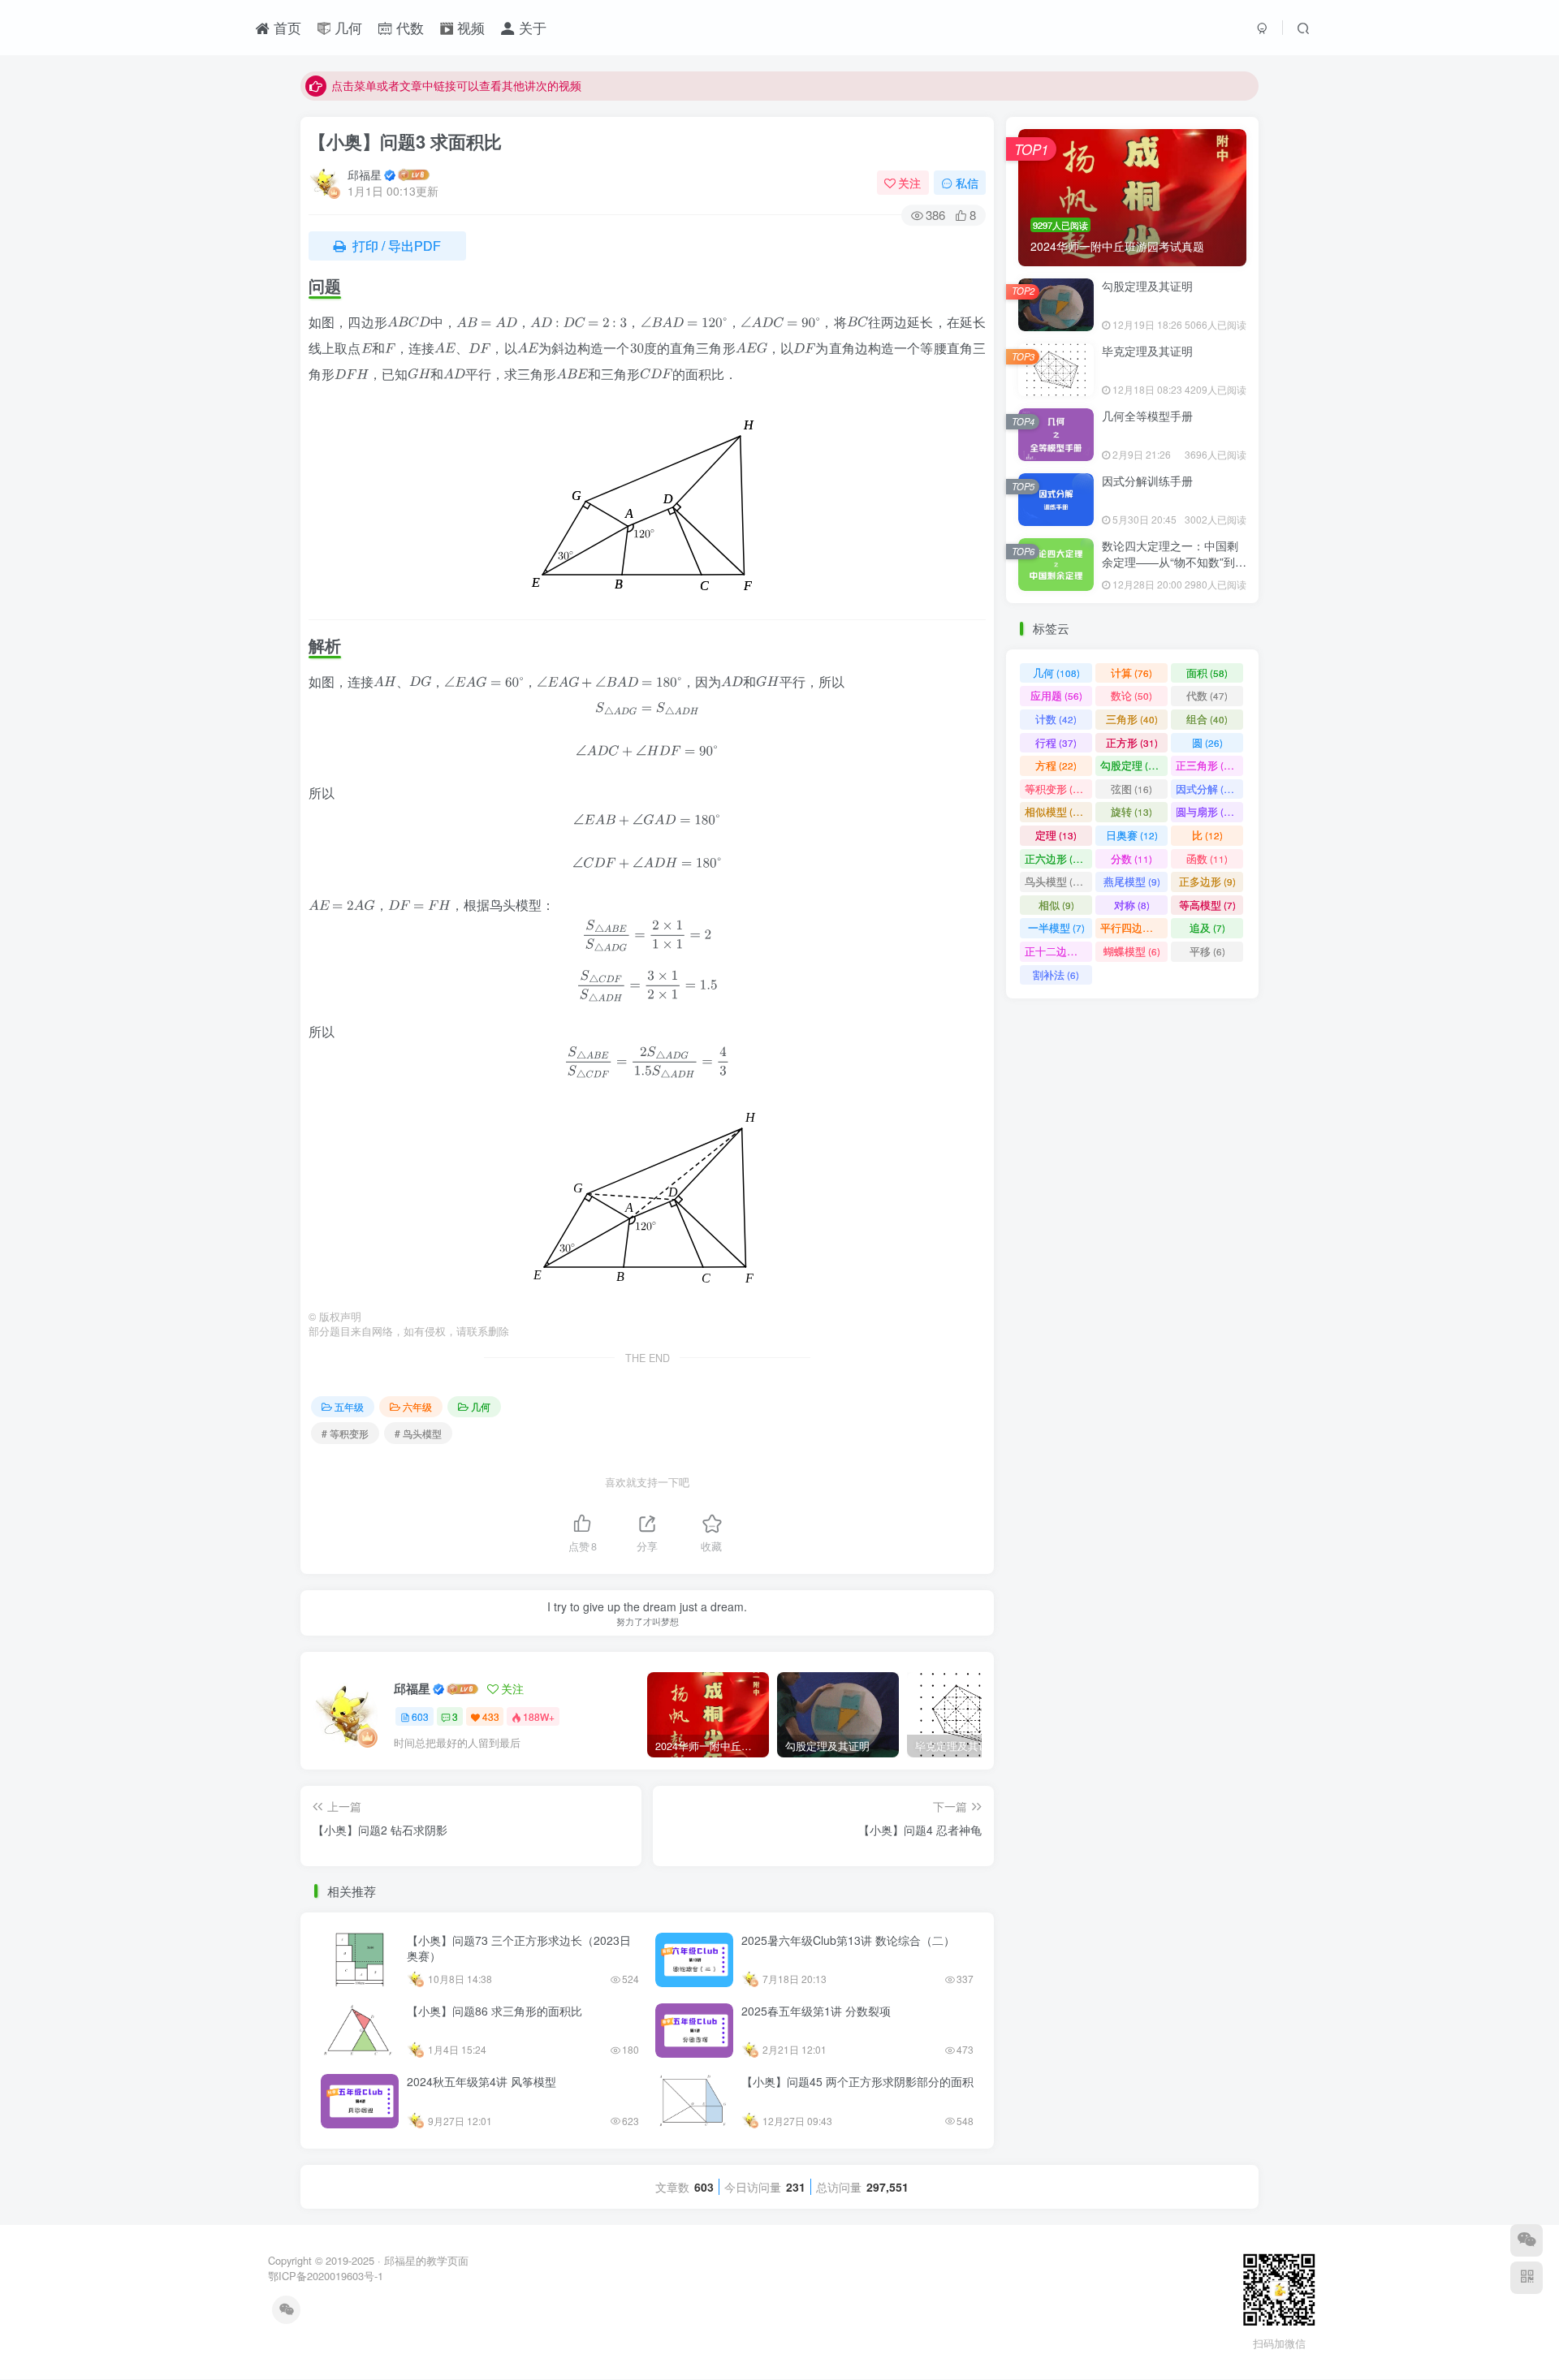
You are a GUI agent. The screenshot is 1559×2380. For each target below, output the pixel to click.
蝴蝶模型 (1132, 951)
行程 (1056, 742)
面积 (1207, 673)
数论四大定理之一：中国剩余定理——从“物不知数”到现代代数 (1174, 561)
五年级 (349, 1406)
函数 (1207, 858)
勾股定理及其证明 (1147, 286)
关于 (531, 28)
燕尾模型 (1132, 881)
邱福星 (365, 175)
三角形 (1132, 719)
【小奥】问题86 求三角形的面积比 (494, 2011)
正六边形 (1056, 858)
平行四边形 (1134, 927)
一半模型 (1056, 927)
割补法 (1056, 974)
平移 (1207, 951)
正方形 (1132, 742)
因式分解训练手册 (1147, 481)
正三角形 (1207, 765)
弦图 (1131, 789)
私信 (967, 183)
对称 (1132, 905)
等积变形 (1056, 789)
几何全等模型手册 (1147, 416)
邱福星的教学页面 (426, 2260)
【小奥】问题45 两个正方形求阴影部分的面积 (857, 2081)
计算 (1131, 673)
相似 (1056, 905)
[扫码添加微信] (1527, 2240)
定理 (1056, 835)
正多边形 (1207, 881)
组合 (1207, 719)
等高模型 (1207, 905)
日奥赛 (1132, 835)
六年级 (417, 1406)
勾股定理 (1131, 765)
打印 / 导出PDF (395, 246)
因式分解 (1207, 789)
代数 (408, 28)
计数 (1056, 719)
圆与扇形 (1207, 811)
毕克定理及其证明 (1147, 351)
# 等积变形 (345, 1433)
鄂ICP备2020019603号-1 (326, 2276)
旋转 (1131, 811)
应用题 (1056, 695)
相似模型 (1056, 811)
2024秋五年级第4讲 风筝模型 (482, 2081)
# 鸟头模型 (418, 1433)
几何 (346, 28)
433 (491, 1716)
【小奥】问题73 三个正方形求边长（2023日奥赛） (519, 1948)
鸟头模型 (1056, 881)
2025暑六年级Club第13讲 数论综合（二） (848, 1940)
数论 (1131, 695)
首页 (285, 28)
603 (420, 1716)
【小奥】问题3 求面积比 (405, 141)
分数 (1131, 858)
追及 (1207, 927)
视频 (469, 28)
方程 (1056, 765)
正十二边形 (1058, 951)
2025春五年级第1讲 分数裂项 (816, 2011)
